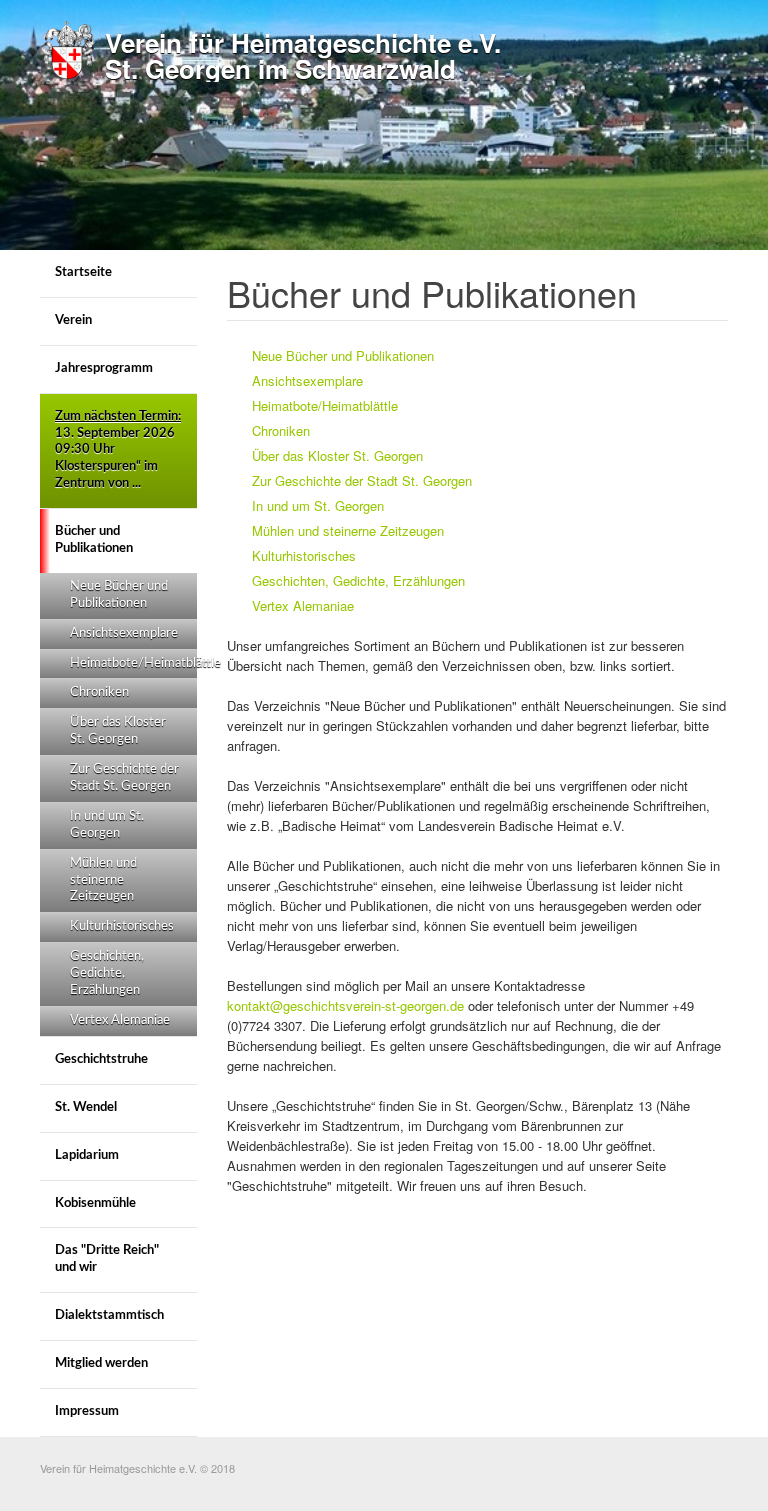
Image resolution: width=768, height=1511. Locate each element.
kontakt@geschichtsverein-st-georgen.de (345, 1005)
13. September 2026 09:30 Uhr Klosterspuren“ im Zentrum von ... (118, 450)
